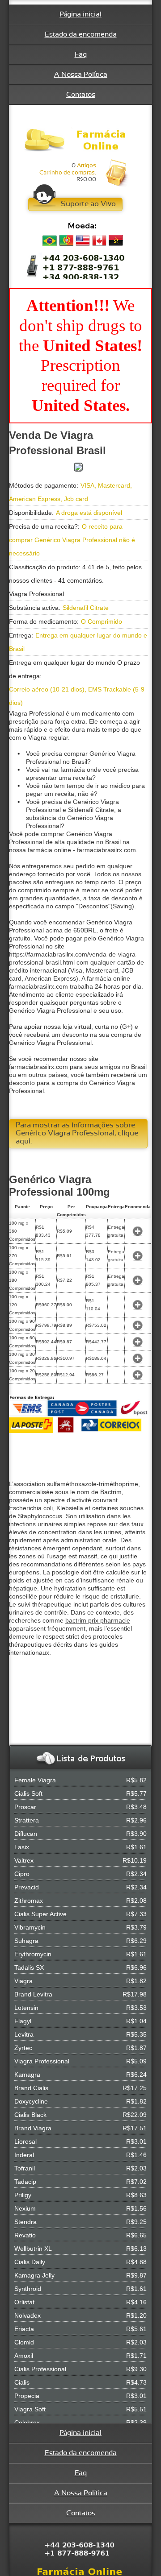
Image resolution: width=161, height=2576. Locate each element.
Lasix (22, 1847)
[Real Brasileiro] (50, 241)
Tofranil (25, 2168)
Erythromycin (33, 1954)
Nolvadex (28, 2315)
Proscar (25, 1807)
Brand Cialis (31, 2088)
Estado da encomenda (81, 35)
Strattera (27, 1820)
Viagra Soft (30, 2409)
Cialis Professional (40, 2369)
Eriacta (24, 2329)
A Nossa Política (81, 75)
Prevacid (27, 1887)
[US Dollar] (83, 241)
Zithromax (29, 1901)
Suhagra (26, 1941)
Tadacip (25, 2182)
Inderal (24, 2155)
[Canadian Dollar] (99, 241)
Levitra (24, 2034)
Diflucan (26, 1834)
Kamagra (27, 2075)
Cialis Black (30, 2115)
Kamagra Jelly (34, 2275)
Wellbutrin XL (33, 2249)
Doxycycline (31, 2101)
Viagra (23, 1981)
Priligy (23, 2195)
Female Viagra (35, 1780)
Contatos (81, 95)
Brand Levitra (33, 1994)
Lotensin (26, 2008)
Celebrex (27, 2423)
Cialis (22, 2382)
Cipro (22, 1874)
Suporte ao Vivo (88, 204)
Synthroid (28, 2289)
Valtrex (24, 1860)
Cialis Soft (28, 1793)
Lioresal (25, 2141)
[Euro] (66, 241)
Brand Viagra (33, 2128)
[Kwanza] (116, 241)
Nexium (25, 2208)
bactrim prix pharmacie (98, 1620)
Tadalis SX (29, 1967)
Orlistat (24, 2302)
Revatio (25, 2235)
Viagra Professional (42, 2061)
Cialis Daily (30, 2262)
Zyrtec (23, 2048)
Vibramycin (30, 1927)
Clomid (24, 2342)
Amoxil (24, 2356)
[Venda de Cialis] (80, 140)
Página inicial (80, 14)
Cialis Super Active (40, 1914)
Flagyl (23, 2021)
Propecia (27, 2396)
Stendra (25, 2222)
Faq (81, 55)
